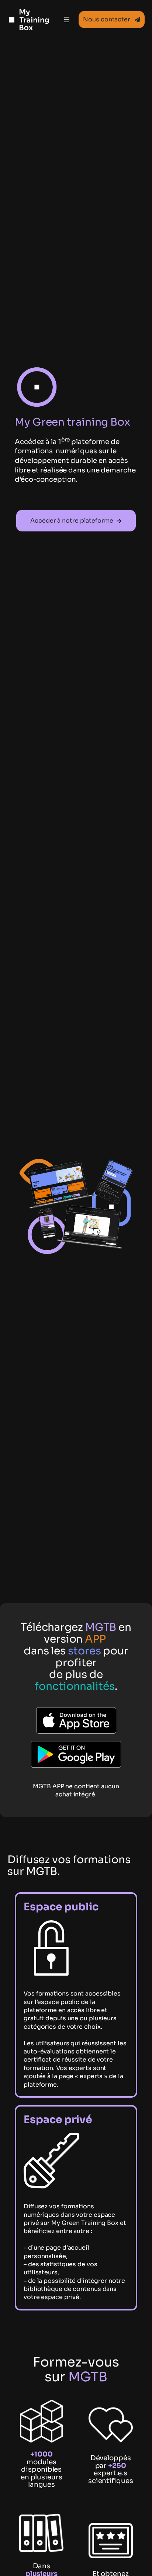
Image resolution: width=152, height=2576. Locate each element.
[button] (112, 20)
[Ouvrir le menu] (67, 20)
